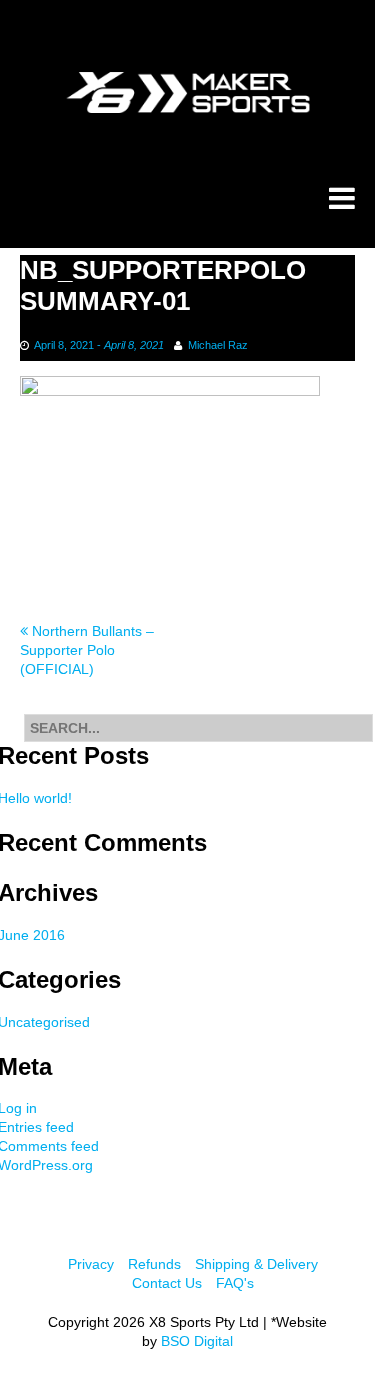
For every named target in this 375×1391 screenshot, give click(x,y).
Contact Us (167, 1283)
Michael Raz (218, 345)
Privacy (91, 1264)
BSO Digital (197, 1341)
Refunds (154, 1264)
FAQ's (235, 1283)
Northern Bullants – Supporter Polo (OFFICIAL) (87, 650)
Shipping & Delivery (256, 1264)
